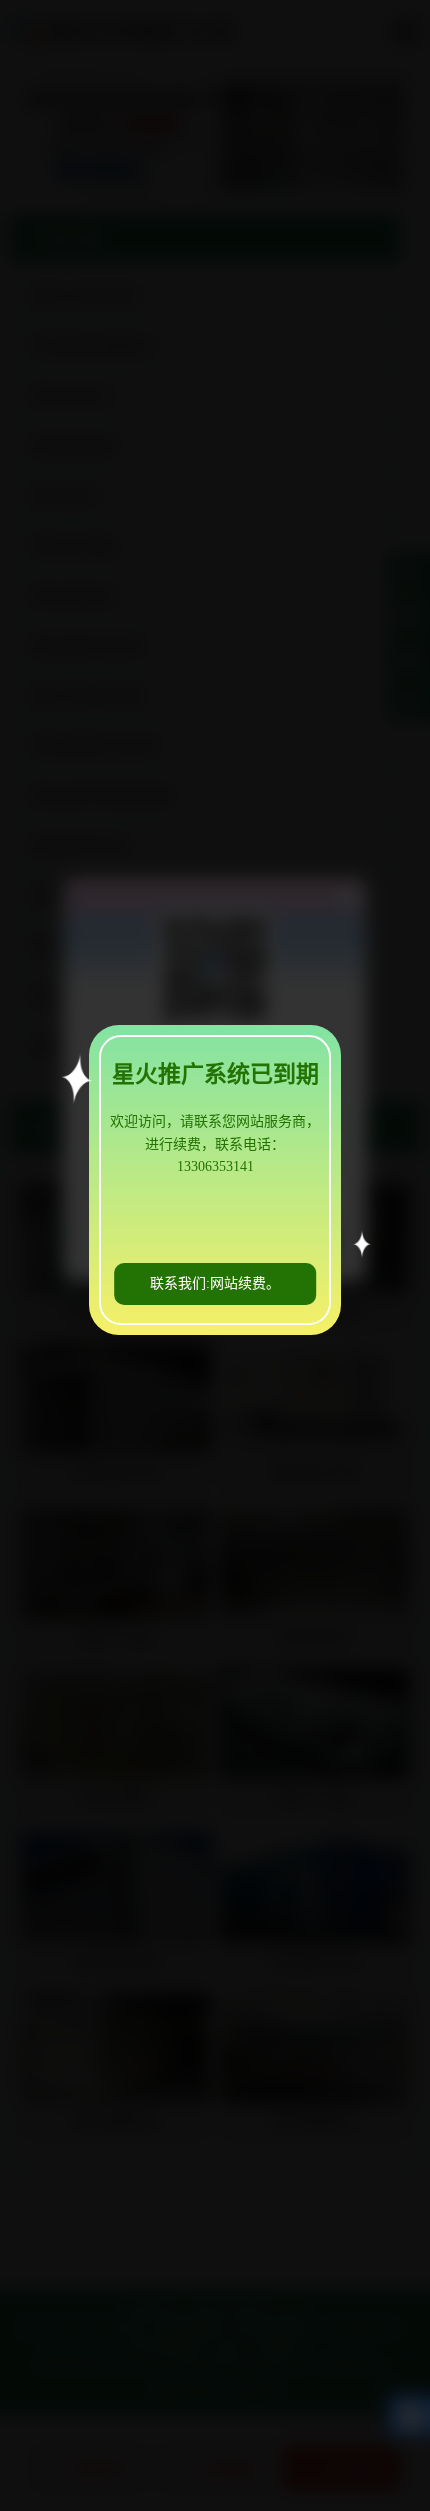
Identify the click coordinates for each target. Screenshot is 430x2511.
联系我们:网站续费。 (215, 1283)
